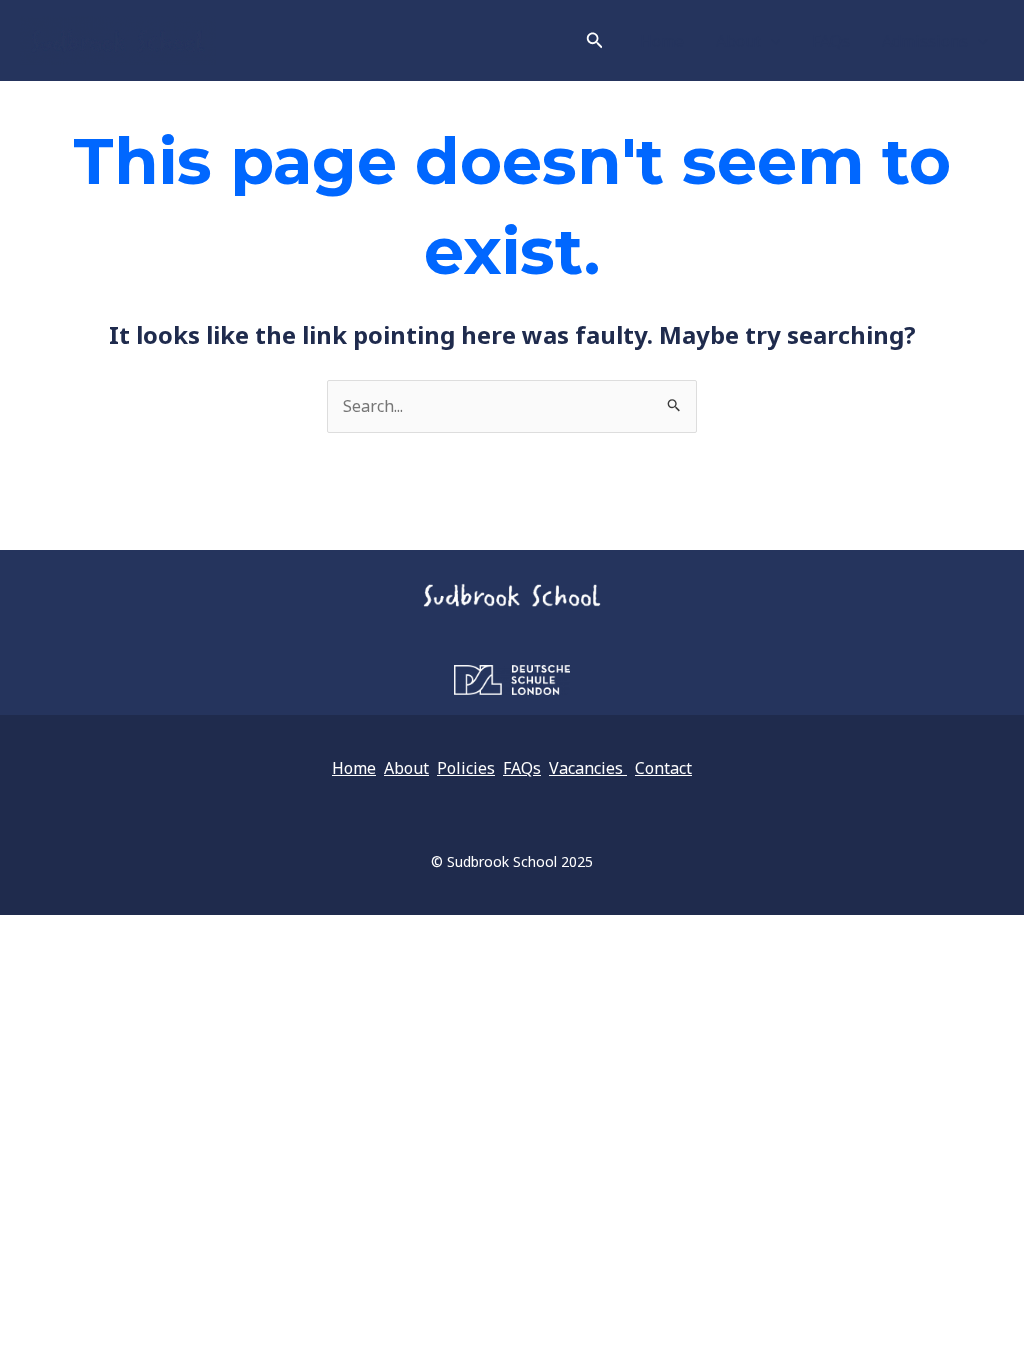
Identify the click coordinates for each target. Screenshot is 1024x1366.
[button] (595, 41)
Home (662, 41)
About (738, 41)
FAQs (831, 41)
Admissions (925, 41)
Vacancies (588, 768)
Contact (663, 768)
